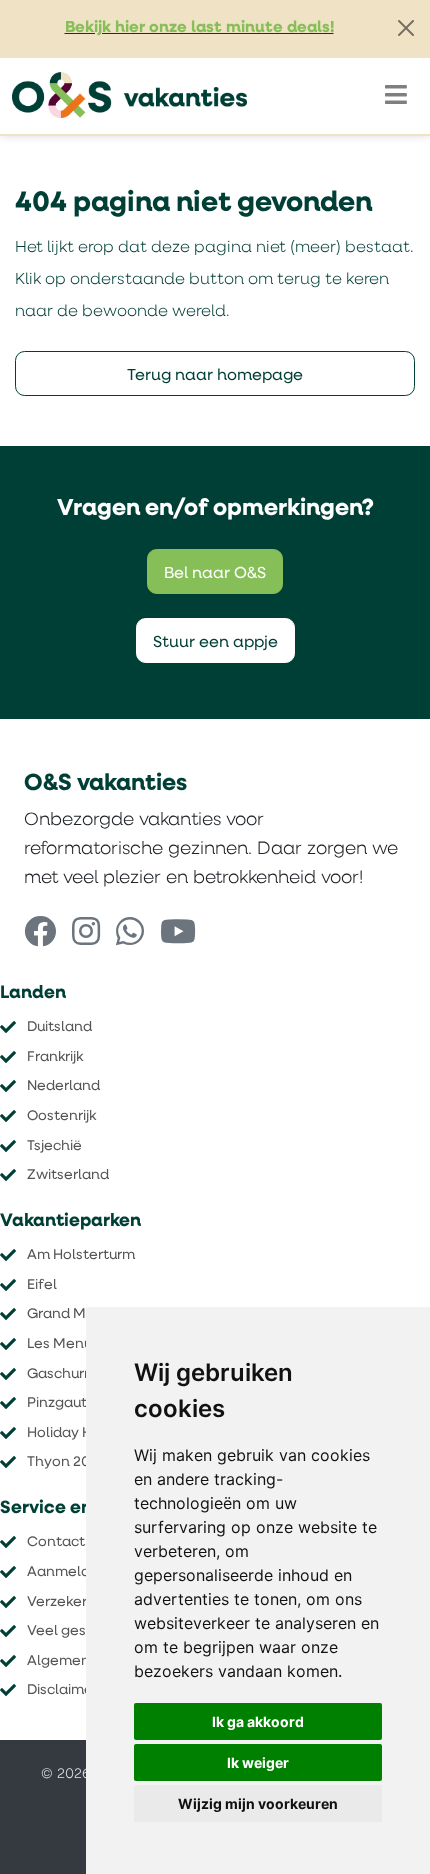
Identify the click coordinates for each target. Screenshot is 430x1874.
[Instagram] (86, 935)
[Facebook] (40, 935)
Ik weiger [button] (258, 1762)
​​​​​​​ (67, 1462)
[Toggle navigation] (396, 96)
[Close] (406, 28)
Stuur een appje (215, 643)
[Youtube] (178, 935)
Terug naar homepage (215, 376)
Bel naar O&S (215, 574)
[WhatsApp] (130, 935)
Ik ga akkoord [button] (258, 1721)
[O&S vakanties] (129, 95)
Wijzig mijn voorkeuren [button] (258, 1803)
